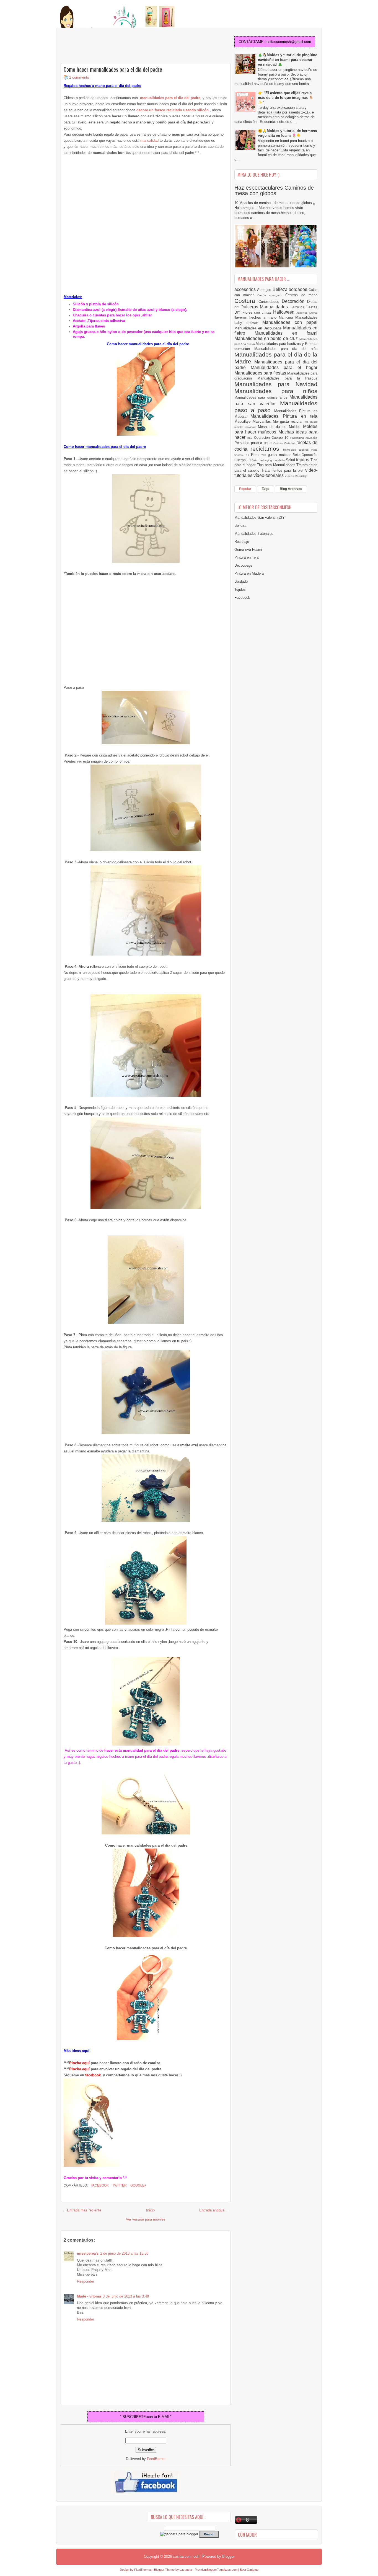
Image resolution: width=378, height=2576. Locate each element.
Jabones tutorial (307, 313)
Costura (246, 301)
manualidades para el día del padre (170, 98)
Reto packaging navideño (269, 460)
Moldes (296, 427)
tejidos (303, 460)
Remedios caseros (297, 450)
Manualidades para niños (276, 391)
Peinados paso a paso (254, 443)
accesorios (246, 289)
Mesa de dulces (273, 427)
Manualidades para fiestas (261, 373)
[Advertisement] (105, 46)
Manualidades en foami (286, 333)
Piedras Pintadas (285, 443)
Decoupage (243, 565)
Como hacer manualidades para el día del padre (113, 69)
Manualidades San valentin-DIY (260, 517)
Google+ (138, 2185)
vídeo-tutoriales (269, 475)
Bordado (241, 581)
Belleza (281, 289)
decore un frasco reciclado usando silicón (173, 110)
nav (251, 438)
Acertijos (265, 290)
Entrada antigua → (214, 2210)
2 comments (79, 77)
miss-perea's (88, 2253)
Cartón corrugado (271, 295)
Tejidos (240, 589)
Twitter (119, 2185)
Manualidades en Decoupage (259, 328)
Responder (86, 2281)
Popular (245, 489)
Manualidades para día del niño (286, 349)
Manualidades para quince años (262, 397)
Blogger (228, 2556)
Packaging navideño (304, 438)
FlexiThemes (143, 2570)
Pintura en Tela (246, 557)
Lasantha (186, 2570)
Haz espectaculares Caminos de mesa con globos (274, 190)
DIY (237, 307)
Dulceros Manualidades (265, 307)
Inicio (150, 2210)
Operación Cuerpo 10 (272, 437)
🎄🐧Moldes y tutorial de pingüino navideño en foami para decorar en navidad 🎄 (288, 60)
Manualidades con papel (290, 322)
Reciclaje (242, 542)
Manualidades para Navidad (276, 384)
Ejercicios (297, 307)
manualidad (149, 140)
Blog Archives (291, 489)
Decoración (294, 301)
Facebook (99, 2185)
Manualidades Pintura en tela (284, 416)
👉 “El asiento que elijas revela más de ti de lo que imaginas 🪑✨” (286, 98)
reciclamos (267, 449)
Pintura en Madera (249, 573)
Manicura (287, 317)
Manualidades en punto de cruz (267, 338)
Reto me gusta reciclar (272, 455)
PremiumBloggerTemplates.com (216, 2570)
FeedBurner (156, 2459)
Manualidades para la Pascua (288, 378)
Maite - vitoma (89, 2296)
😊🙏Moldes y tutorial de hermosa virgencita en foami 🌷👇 (287, 133)
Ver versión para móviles (146, 2219)
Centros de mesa (301, 295)
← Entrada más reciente (82, 2210)
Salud (291, 460)
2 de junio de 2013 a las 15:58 (124, 2253)
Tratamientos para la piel (283, 470)
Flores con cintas (258, 312)
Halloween (285, 312)
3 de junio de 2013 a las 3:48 (126, 2296)
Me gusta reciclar (289, 421)
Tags (266, 489)
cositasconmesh (186, 2556)
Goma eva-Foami (248, 550)
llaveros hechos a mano (257, 317)
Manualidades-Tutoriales (254, 534)
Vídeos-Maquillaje (296, 476)
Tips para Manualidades (277, 465)
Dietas (312, 302)
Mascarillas (263, 421)
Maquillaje (244, 421)
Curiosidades (270, 302)
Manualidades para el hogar (284, 367)
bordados (299, 289)
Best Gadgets (249, 2570)
